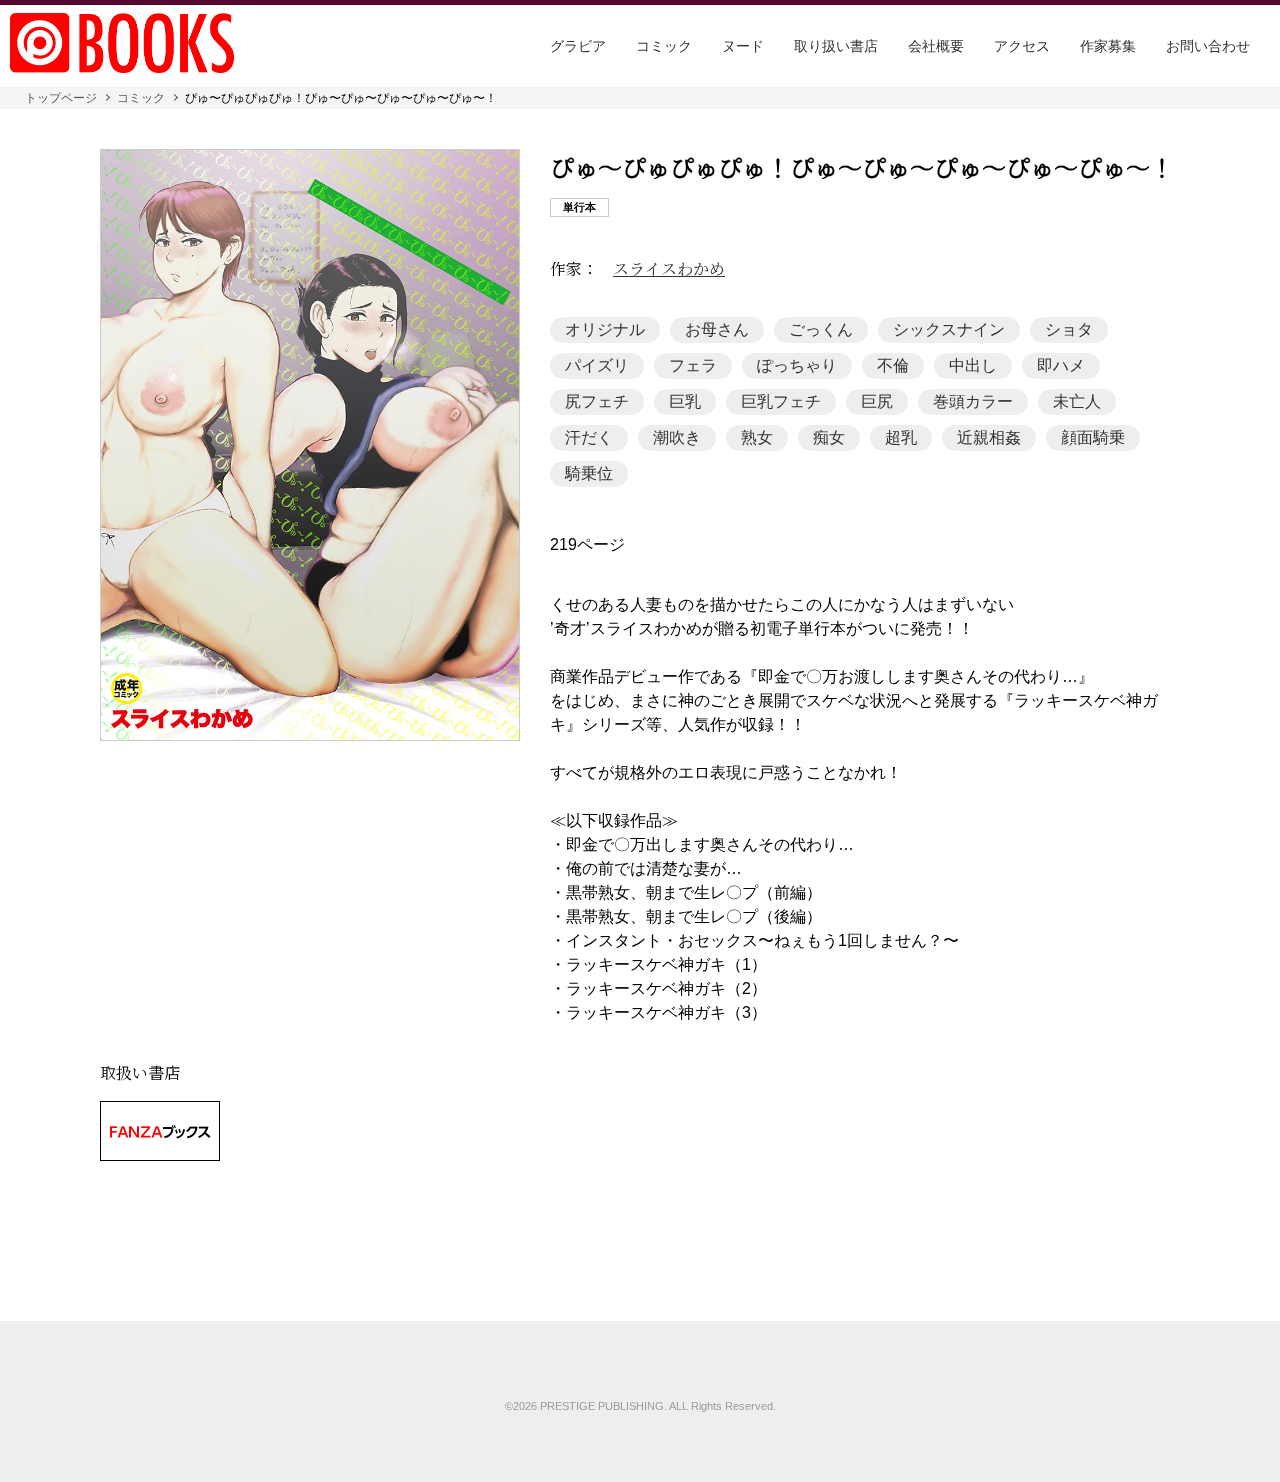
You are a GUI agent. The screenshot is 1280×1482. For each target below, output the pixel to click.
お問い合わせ (1208, 46)
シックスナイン (949, 329)
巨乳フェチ (781, 401)
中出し (973, 365)
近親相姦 (989, 437)
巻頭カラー (973, 401)
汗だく (589, 437)
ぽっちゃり (797, 365)
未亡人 (1077, 401)
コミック (664, 46)
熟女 (757, 437)
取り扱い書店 (836, 46)
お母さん (717, 329)
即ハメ (1061, 365)
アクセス (1022, 46)
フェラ (693, 365)
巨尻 (877, 401)
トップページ (61, 98)
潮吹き (677, 437)
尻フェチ (597, 401)
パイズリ (597, 365)
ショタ (1069, 329)
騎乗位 (589, 473)
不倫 (893, 365)
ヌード (743, 46)
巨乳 (685, 401)
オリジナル (605, 329)
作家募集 (1108, 46)
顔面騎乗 (1093, 437)
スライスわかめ (669, 269)
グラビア (578, 46)
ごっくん (821, 329)
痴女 (829, 437)
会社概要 (936, 46)
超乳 (901, 437)
